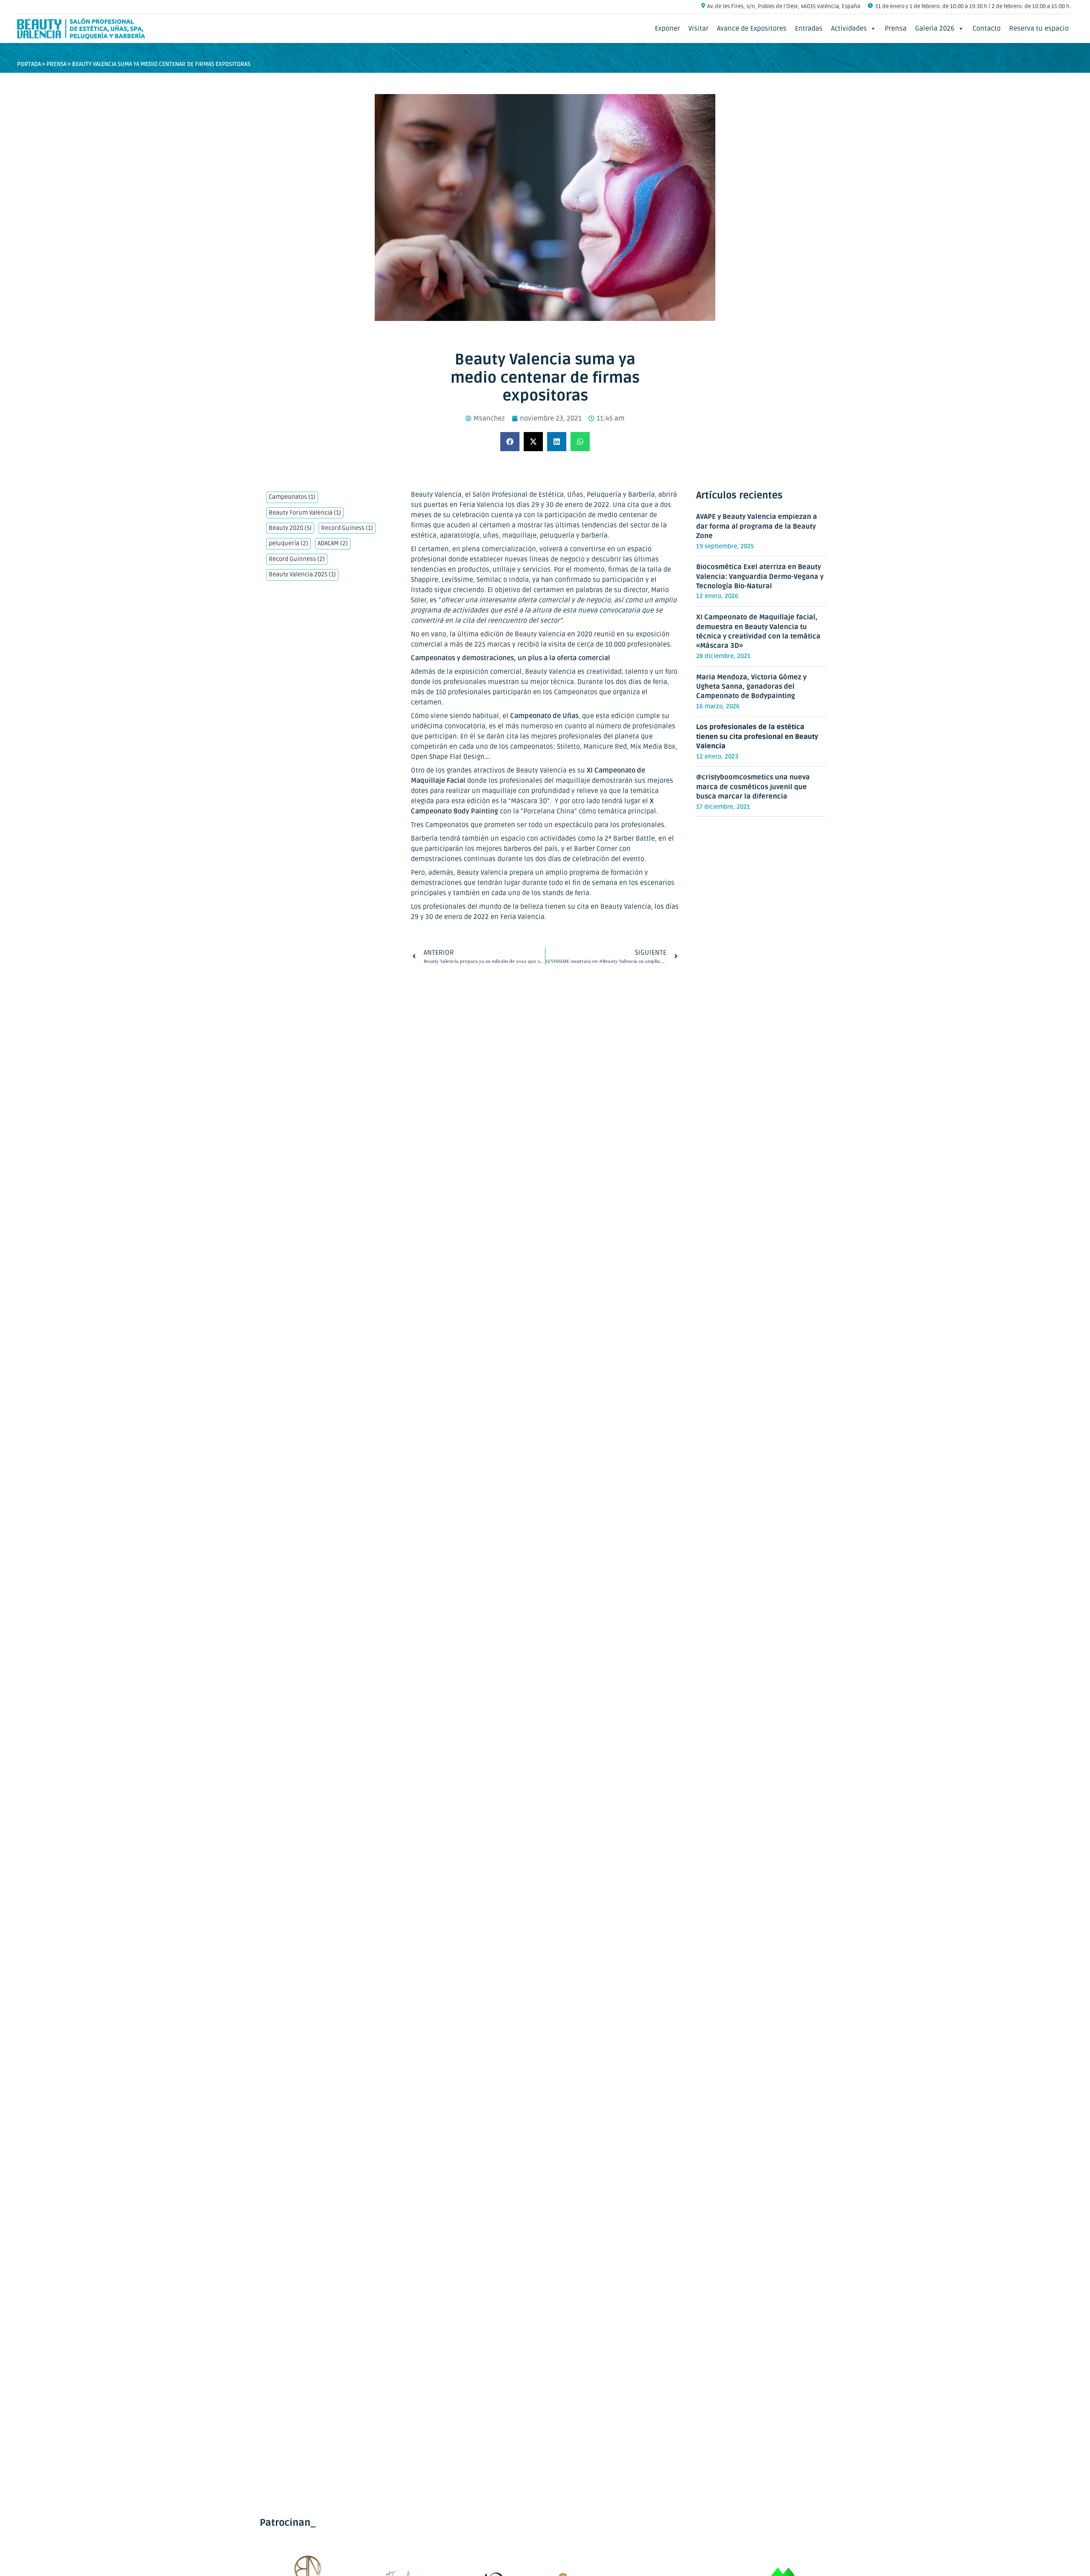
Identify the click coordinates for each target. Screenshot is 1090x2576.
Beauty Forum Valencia (305, 513)
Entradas (809, 29)
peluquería (288, 544)
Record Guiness (347, 528)
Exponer (667, 29)
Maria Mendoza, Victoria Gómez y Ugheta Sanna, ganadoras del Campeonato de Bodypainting (751, 687)
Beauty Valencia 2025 (302, 575)
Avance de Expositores (752, 29)
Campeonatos (292, 497)
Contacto (987, 29)
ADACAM (333, 544)
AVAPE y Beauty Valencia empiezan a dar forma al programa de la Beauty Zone (757, 526)
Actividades (849, 29)
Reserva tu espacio (1039, 29)
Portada (29, 64)
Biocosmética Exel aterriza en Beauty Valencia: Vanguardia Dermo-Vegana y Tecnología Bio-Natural (760, 577)
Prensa (896, 29)
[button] (510, 442)
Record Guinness (297, 559)
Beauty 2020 (290, 528)
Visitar (698, 29)
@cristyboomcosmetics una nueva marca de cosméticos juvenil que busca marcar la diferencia (753, 787)
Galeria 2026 (935, 29)
